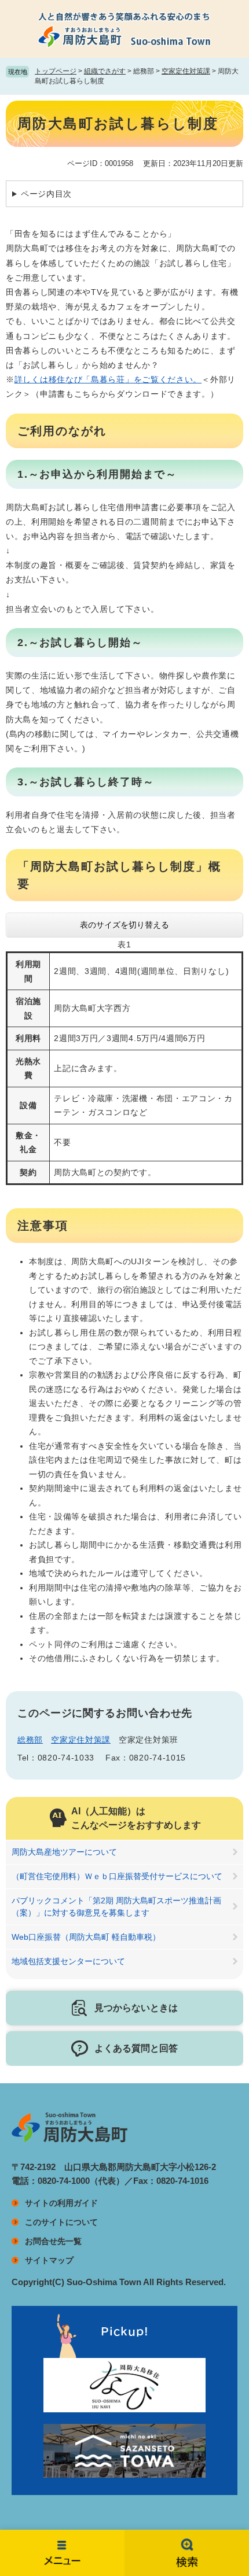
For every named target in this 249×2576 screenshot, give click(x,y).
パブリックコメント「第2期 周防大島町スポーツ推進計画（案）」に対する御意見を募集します (116, 1907)
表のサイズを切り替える (124, 925)
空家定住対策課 (186, 71)
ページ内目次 (46, 194)
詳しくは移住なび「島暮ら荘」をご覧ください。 (108, 379)
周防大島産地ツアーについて (64, 1852)
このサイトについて (61, 2222)
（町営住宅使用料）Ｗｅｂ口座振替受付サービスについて (117, 1876)
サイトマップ (49, 2260)
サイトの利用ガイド (61, 2203)
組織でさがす (105, 71)
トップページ (56, 71)
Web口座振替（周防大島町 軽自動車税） (86, 1937)
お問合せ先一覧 (53, 2241)
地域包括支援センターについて (68, 1961)
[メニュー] (62, 2553)
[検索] (187, 2553)
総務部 (30, 1740)
